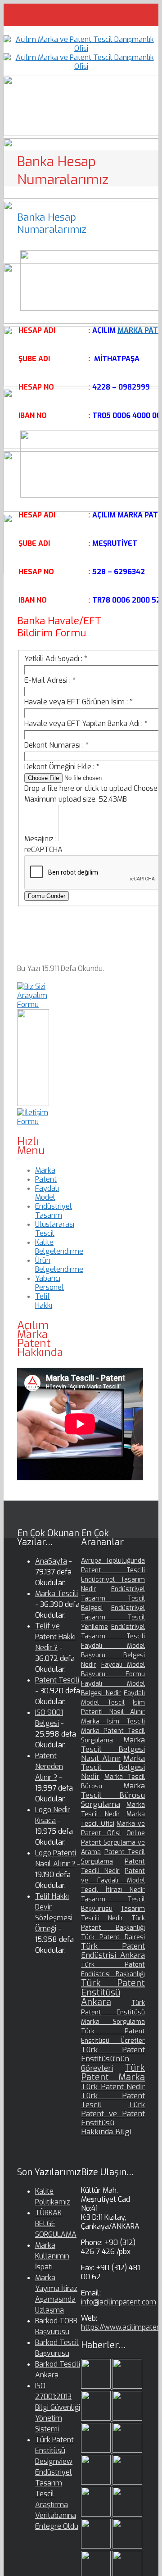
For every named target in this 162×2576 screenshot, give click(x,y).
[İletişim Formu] (33, 1122)
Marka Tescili (56, 1594)
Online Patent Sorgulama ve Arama (113, 1843)
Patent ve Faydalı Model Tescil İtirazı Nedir (113, 1880)
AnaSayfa (51, 1561)
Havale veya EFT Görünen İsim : (79, 702)
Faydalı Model (47, 1193)
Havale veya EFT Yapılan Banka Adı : (86, 723)
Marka (45, 1170)
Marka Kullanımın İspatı (52, 2256)
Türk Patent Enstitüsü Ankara (113, 1993)
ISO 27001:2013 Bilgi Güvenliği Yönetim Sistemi (58, 2407)
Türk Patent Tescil (113, 2100)
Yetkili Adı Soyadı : (56, 659)
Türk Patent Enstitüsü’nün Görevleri (113, 2059)
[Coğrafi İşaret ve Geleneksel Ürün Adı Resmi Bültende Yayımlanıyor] (97, 2450)
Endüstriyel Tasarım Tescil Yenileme (113, 1617)
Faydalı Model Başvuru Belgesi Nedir (113, 1655)
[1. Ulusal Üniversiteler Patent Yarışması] (97, 2418)
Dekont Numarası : (56, 745)
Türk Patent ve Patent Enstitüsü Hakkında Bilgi (113, 2118)
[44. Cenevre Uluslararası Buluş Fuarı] (97, 2514)
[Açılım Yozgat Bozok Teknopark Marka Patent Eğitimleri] (97, 2386)
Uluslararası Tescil (55, 1229)
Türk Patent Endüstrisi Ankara (113, 1951)
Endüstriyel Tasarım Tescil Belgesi (113, 1599)
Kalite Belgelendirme (59, 1247)
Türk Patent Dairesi (113, 1937)
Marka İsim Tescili (113, 1721)
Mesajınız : (41, 839)
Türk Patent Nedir (113, 2087)
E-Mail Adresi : (50, 680)
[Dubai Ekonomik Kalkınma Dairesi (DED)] (127, 2386)
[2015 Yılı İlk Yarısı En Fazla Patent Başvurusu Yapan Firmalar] (127, 2546)
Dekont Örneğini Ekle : (62, 767)
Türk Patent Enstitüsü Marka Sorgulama (113, 2012)
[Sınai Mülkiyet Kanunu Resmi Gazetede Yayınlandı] (97, 2482)
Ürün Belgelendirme (59, 1265)
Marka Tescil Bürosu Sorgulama (113, 1795)
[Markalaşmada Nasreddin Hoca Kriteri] (127, 2514)
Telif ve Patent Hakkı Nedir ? (55, 1637)
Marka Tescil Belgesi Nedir (113, 1767)
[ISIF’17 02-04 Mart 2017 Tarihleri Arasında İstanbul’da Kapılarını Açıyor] (127, 2450)
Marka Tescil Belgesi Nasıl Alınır (113, 1749)
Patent (46, 1179)
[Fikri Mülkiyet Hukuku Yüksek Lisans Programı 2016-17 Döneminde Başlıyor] (97, 2546)
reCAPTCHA (43, 850)
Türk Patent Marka (113, 2073)
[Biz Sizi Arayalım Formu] (33, 1005)
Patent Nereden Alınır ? (49, 1766)
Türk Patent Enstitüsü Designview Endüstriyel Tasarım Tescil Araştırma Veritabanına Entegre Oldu (57, 2483)
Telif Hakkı (44, 1301)
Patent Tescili (57, 1680)
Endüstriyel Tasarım (54, 1211)
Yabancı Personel (49, 1283)
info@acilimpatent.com (119, 2302)
